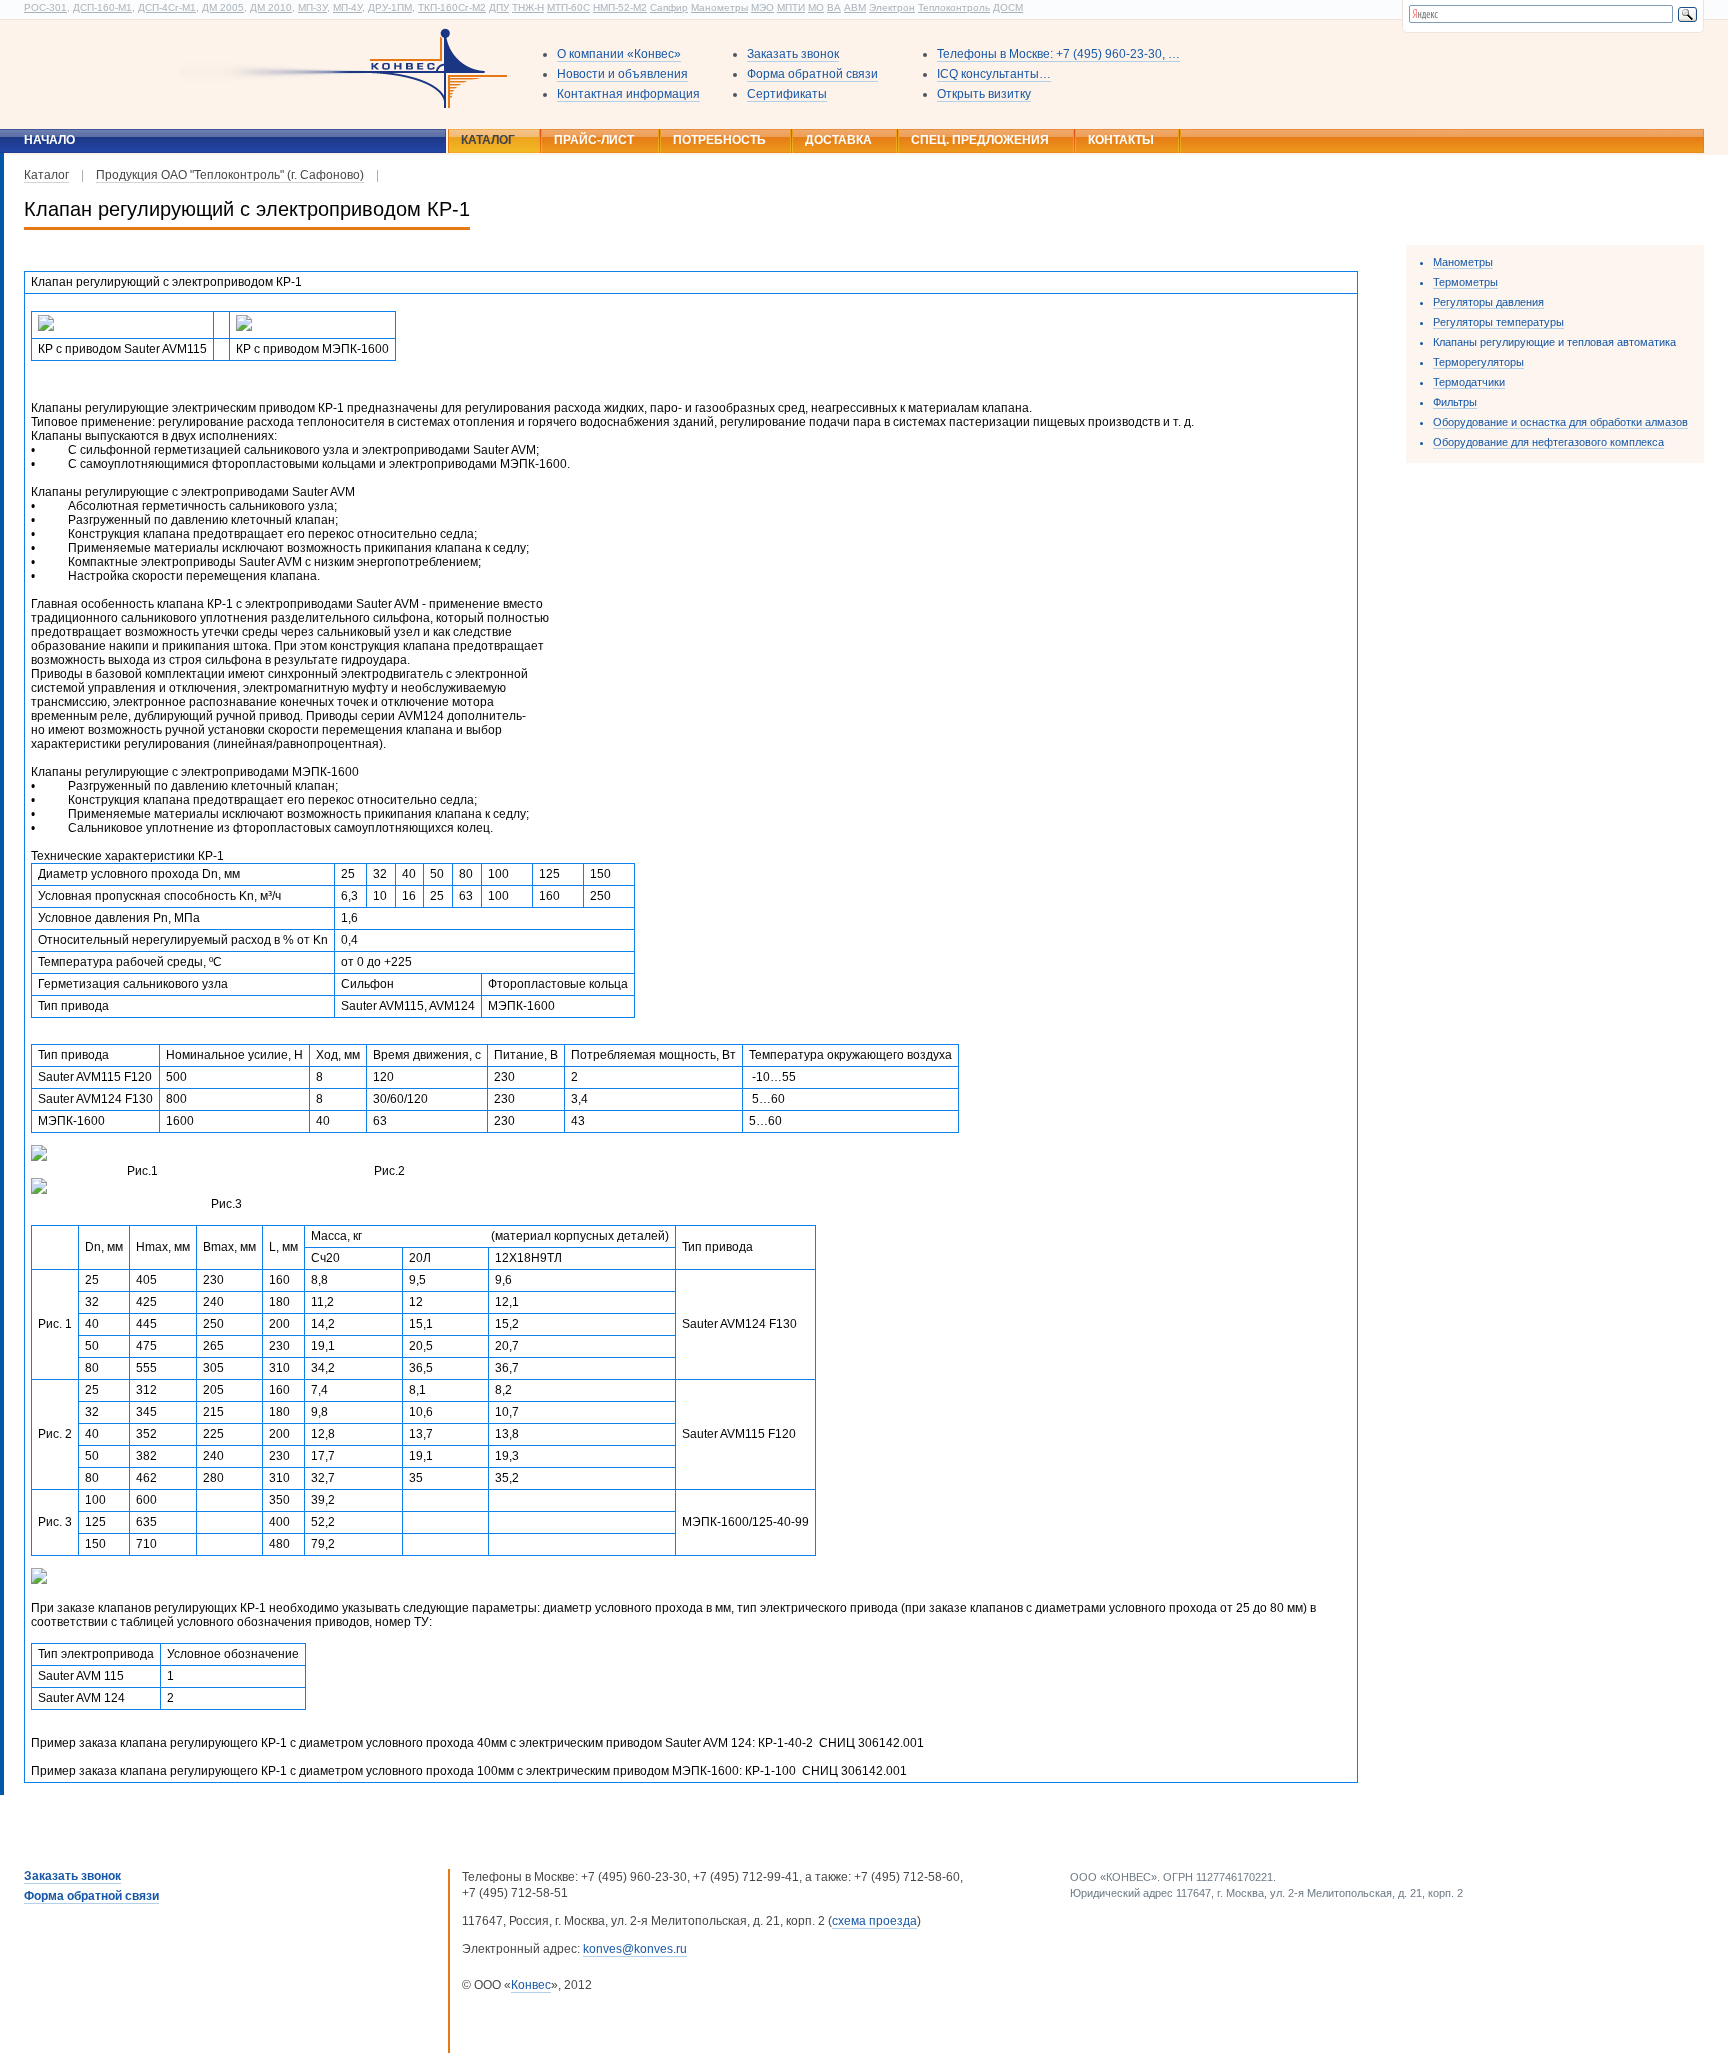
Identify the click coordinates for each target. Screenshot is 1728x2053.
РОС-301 (45, 7)
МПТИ (791, 7)
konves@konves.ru (635, 1949)
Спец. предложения (980, 140)
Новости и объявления (622, 74)
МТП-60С (568, 7)
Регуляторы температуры (1498, 322)
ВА (834, 7)
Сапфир (669, 7)
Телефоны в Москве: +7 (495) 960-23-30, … (1058, 54)
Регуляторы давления (1488, 302)
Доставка (838, 140)
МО (816, 7)
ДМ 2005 (223, 7)
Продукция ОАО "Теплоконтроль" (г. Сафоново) (230, 175)
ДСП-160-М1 (102, 7)
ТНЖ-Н (528, 7)
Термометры (1465, 282)
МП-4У (347, 7)
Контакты (1121, 140)
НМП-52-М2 (620, 7)
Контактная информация (628, 94)
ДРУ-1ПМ (390, 7)
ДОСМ (1008, 7)
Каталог (488, 140)
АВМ (855, 7)
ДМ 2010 (271, 7)
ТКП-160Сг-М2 (452, 7)
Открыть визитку (984, 94)
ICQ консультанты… (994, 74)
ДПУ (499, 7)
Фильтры (1455, 402)
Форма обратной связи (812, 74)
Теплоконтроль (954, 7)
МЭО (762, 7)
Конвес (531, 1985)
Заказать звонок (793, 54)
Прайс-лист (594, 140)
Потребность (719, 140)
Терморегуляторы (1478, 362)
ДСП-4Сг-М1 (167, 7)
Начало (49, 140)
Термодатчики (1469, 382)
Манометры (719, 7)
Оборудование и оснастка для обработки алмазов (1560, 422)
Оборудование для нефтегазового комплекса (1548, 442)
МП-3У (312, 7)
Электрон (892, 7)
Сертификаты (787, 94)
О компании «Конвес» (619, 54)
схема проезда (874, 1921)
